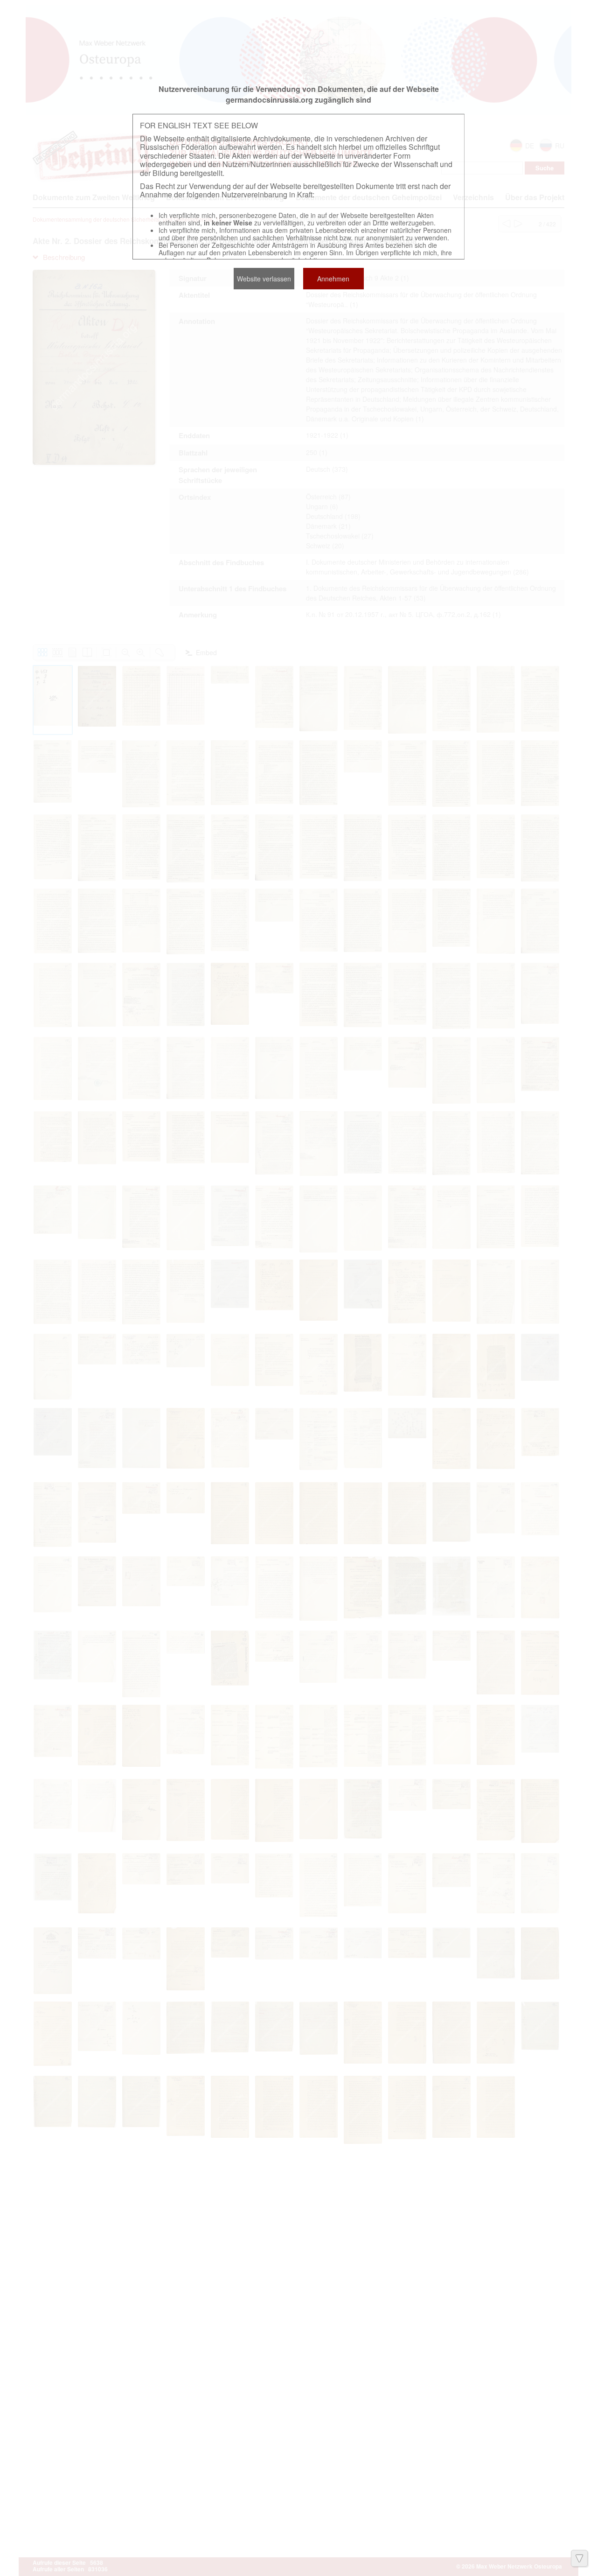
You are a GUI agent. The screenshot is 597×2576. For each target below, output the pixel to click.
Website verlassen (264, 279)
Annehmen (333, 279)
